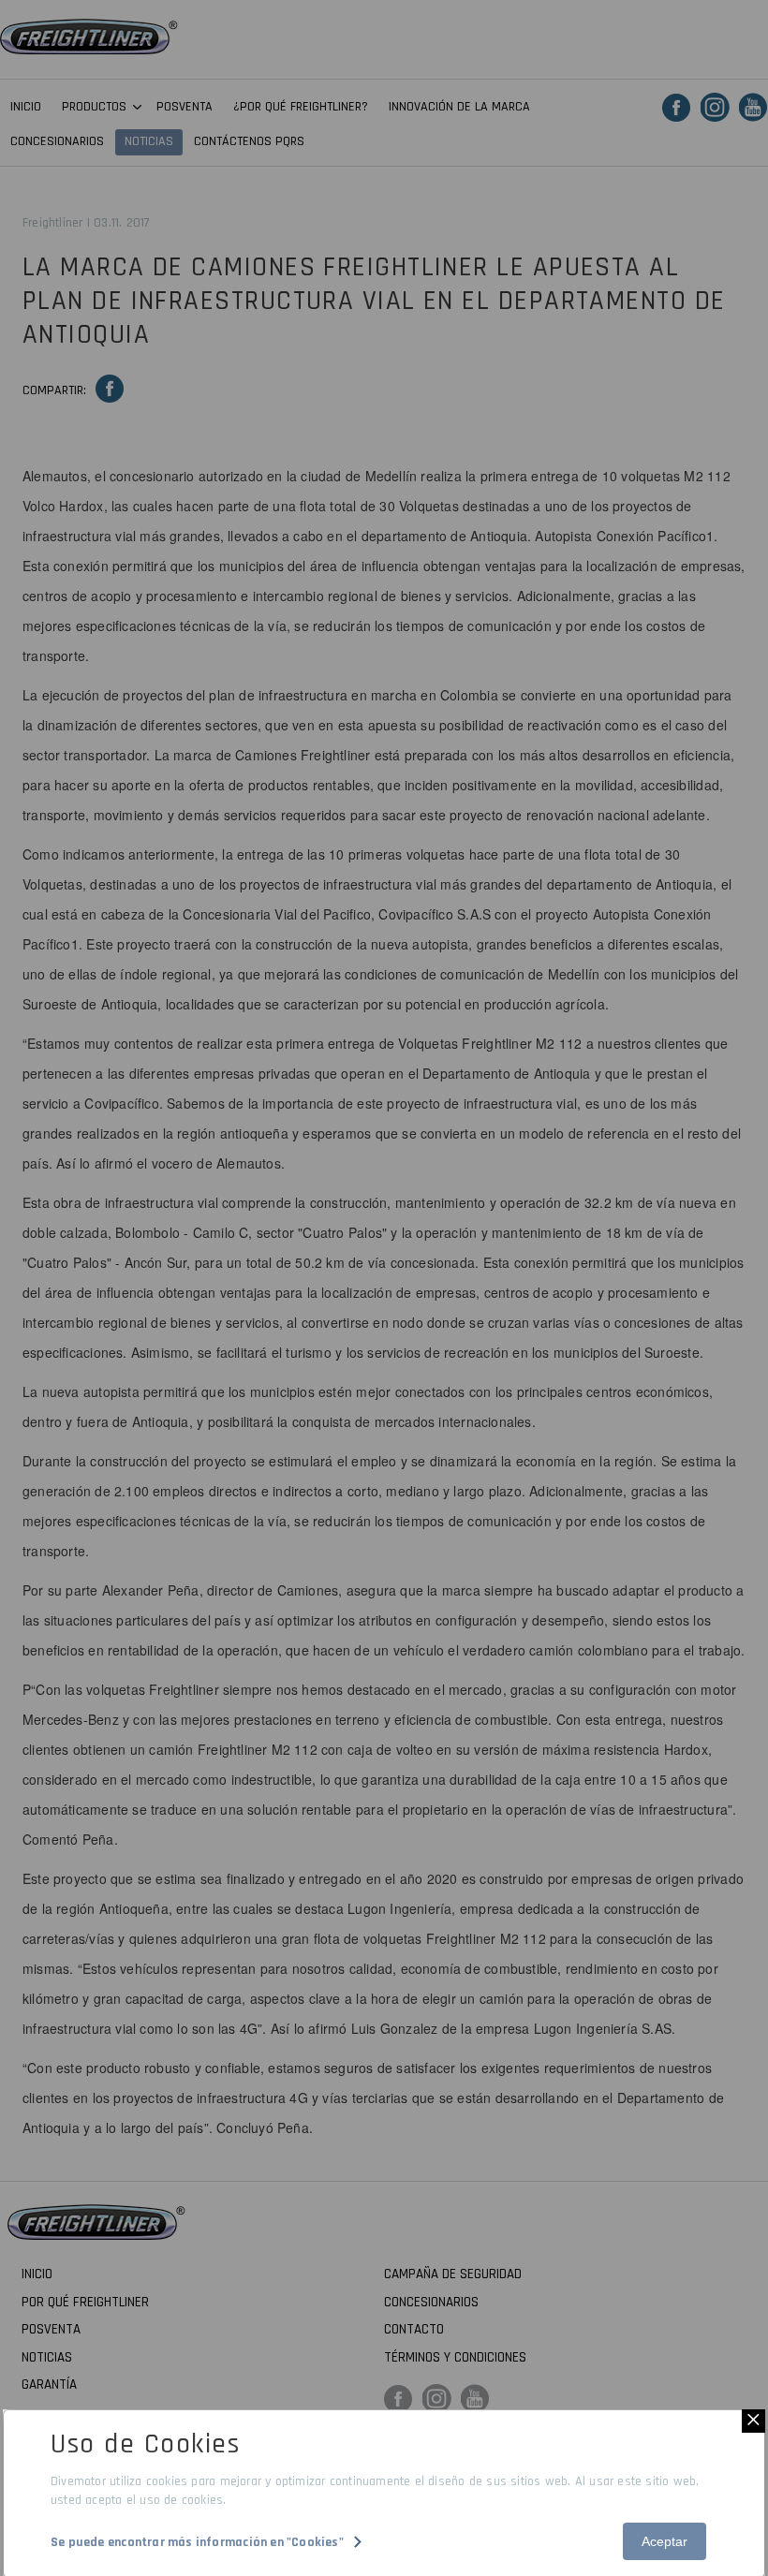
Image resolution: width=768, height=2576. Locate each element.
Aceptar (665, 2541)
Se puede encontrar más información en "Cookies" (197, 2542)
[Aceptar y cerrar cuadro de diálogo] (753, 2421)
